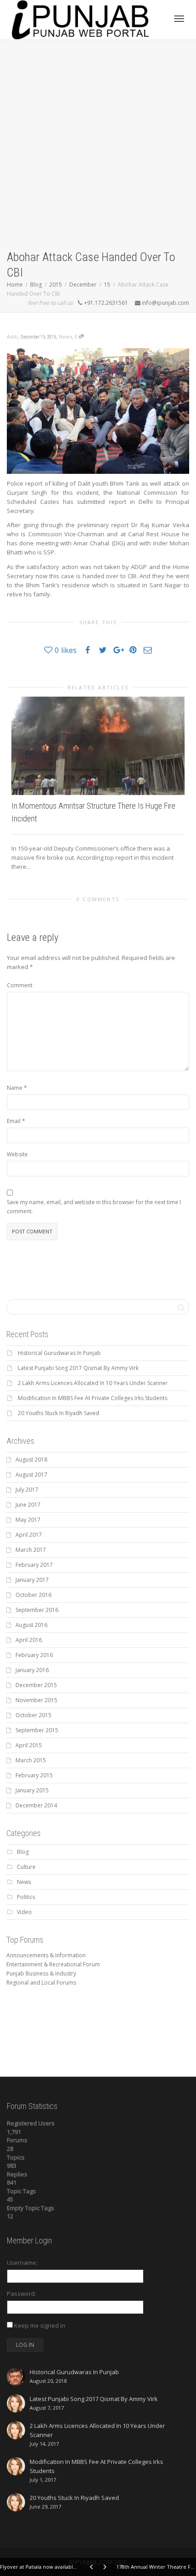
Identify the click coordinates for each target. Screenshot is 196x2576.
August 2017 (31, 1475)
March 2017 (31, 1550)
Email (14, 1121)
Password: (21, 2294)
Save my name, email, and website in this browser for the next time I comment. (94, 1207)
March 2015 (31, 1760)
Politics (26, 1897)
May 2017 (28, 1520)
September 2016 (37, 1610)
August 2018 (31, 1460)
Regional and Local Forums (41, 1983)
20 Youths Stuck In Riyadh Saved (59, 1413)
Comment (20, 985)
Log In (25, 2345)
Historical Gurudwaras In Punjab (59, 1353)
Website (17, 1154)
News (65, 336)
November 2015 (36, 1700)
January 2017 (32, 1580)
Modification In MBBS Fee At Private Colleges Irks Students (93, 1398)
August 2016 (31, 1625)
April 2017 (29, 1535)
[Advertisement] (98, 147)
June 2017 (28, 1505)
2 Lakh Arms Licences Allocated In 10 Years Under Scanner (93, 1383)
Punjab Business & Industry (41, 1973)
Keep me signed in (40, 2325)
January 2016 (32, 1670)
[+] (98, 746)
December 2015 (36, 1685)
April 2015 (29, 1745)
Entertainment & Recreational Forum (53, 1964)
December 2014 (36, 1805)
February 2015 (34, 1775)
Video (24, 1912)
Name (15, 1088)
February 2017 (34, 1565)
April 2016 (29, 1640)
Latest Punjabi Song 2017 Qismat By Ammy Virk (78, 1368)
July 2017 (27, 1490)
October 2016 (34, 1595)
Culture (26, 1867)
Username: (22, 2263)
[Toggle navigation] (179, 19)
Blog (23, 1852)
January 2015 (32, 1790)
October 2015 (34, 1715)
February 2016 (34, 1655)
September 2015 (37, 1730)
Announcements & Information (46, 1955)
